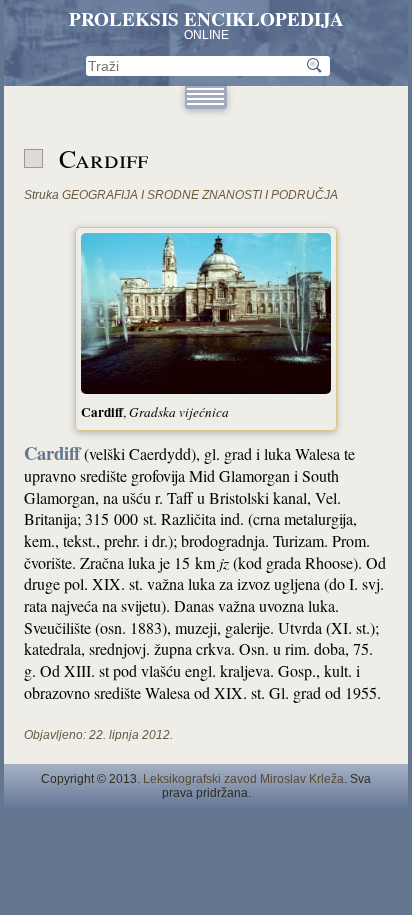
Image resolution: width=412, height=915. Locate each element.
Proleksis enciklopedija (206, 19)
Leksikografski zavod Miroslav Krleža (243, 779)
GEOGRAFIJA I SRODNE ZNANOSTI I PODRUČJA (200, 195)
